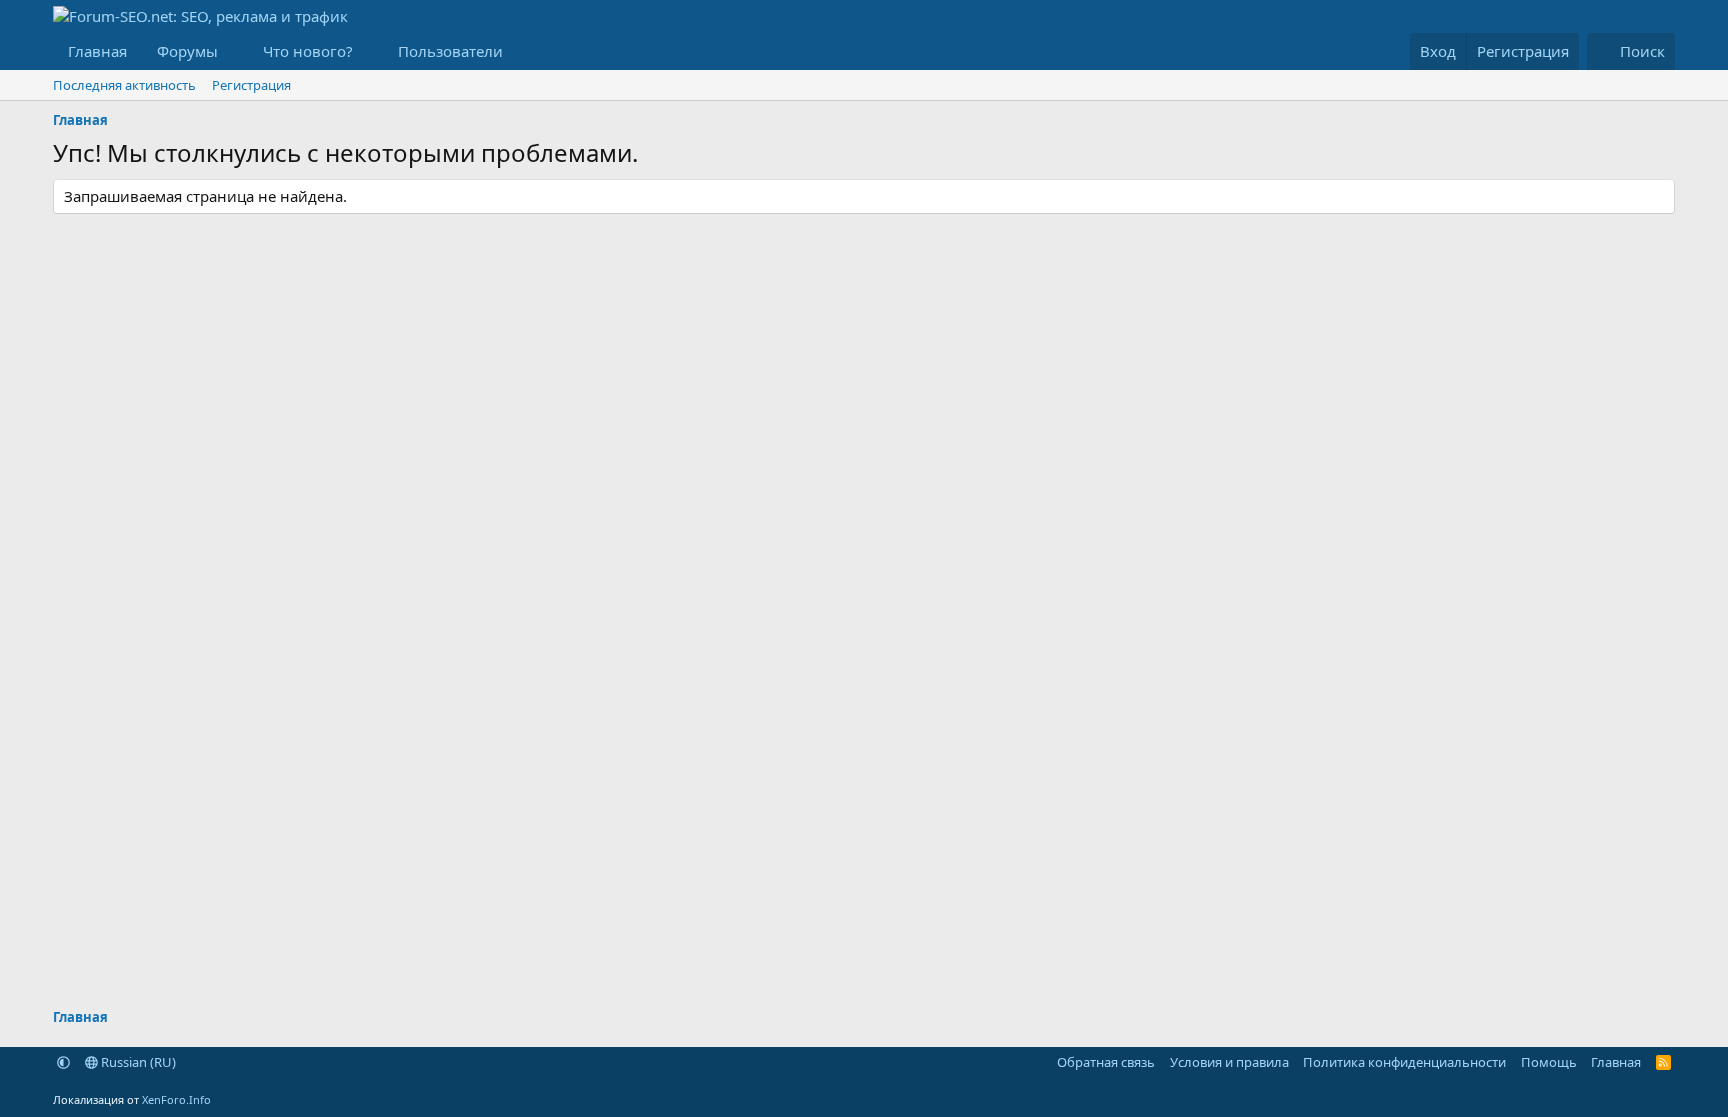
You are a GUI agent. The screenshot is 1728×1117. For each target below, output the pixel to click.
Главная (97, 51)
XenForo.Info (176, 1099)
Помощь (1549, 1062)
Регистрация (251, 85)
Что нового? (308, 51)
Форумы (187, 51)
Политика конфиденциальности (1404, 1062)
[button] (234, 51)
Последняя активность (124, 85)
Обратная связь (1106, 1062)
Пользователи (450, 51)
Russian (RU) (137, 1062)
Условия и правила (1229, 1062)
